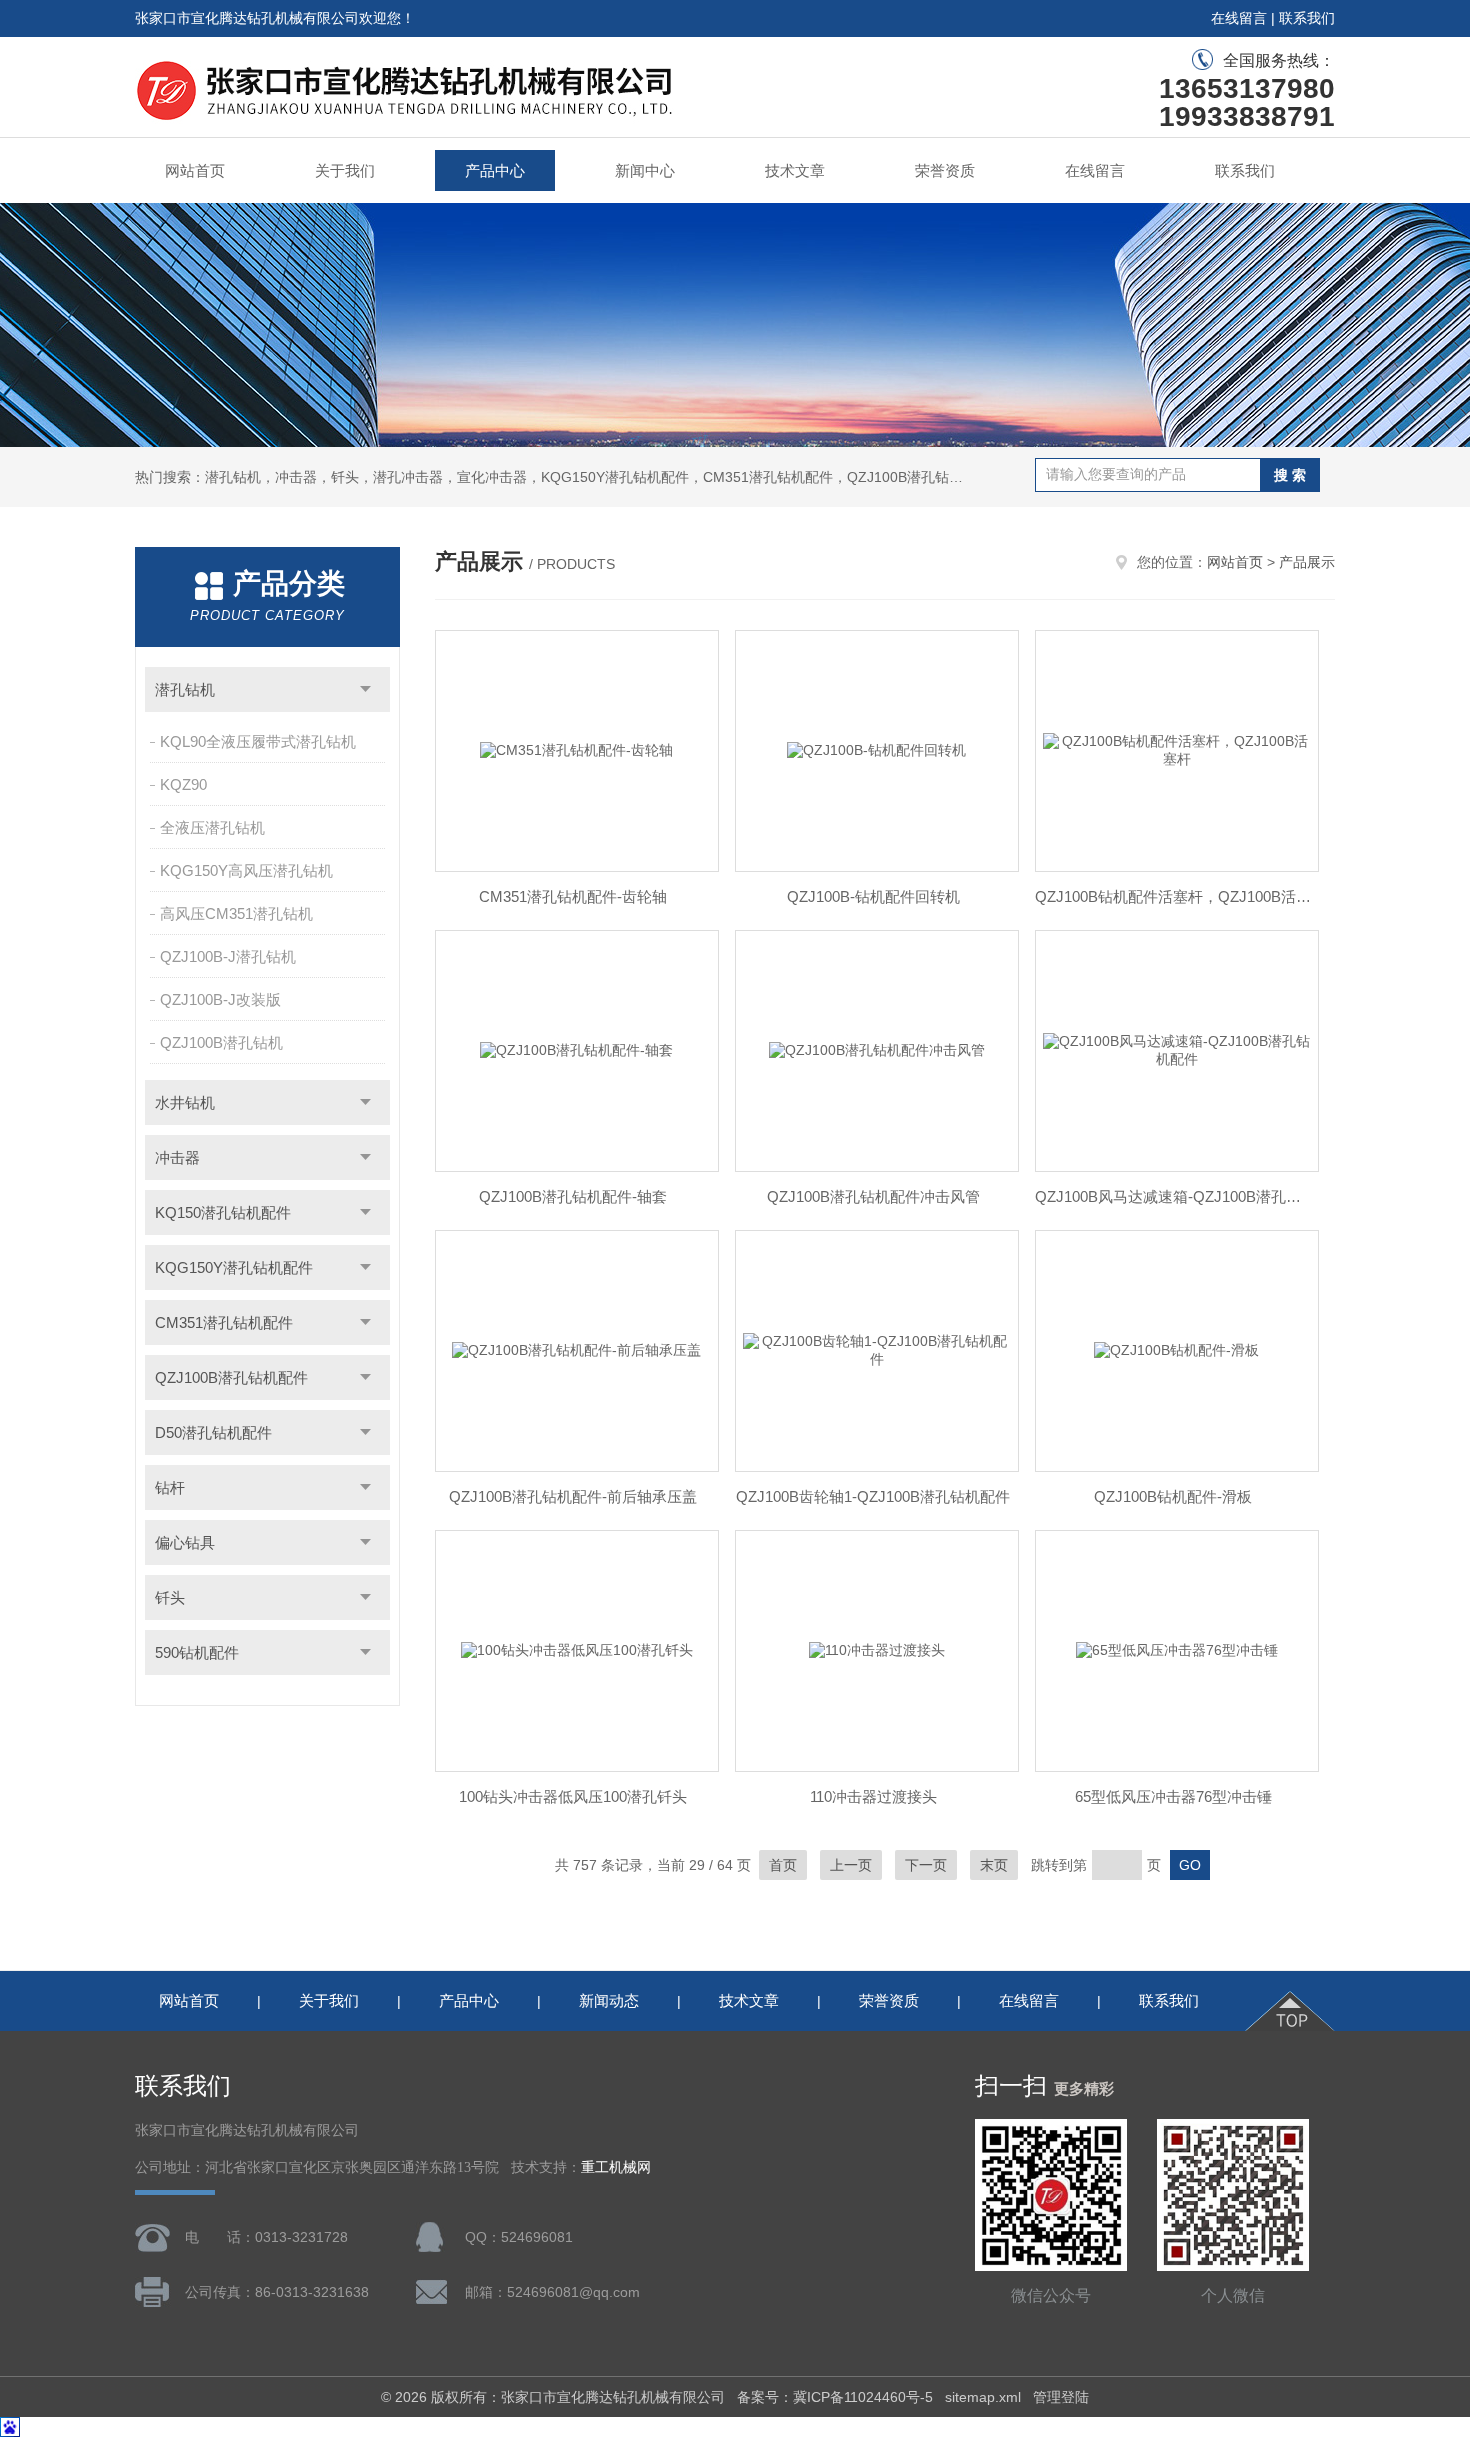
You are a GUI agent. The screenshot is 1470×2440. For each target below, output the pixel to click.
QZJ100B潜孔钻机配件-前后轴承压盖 (573, 1496)
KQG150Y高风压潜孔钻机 (246, 870)
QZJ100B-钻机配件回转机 (873, 896)
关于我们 (345, 170)
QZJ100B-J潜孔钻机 (228, 956)
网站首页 (195, 170)
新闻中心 (645, 170)
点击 (365, 689)
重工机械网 (616, 2167)
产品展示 (1307, 562)
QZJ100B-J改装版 (220, 999)
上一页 (851, 1865)
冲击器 (177, 1157)
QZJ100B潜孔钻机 (221, 1042)
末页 (994, 1865)
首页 (783, 1865)
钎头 (170, 1597)
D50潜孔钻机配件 (213, 1432)
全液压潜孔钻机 (212, 827)
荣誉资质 (945, 170)
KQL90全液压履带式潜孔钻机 (258, 741)
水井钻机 (185, 1102)
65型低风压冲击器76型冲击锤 (1173, 1796)
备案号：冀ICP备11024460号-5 (835, 2397)
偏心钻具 (185, 1542)
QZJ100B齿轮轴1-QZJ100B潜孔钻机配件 (873, 1496)
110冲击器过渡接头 (873, 1796)
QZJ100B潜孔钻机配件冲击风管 (873, 1196)
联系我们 (1307, 18)
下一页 (926, 1865)
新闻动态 (609, 2000)
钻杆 (170, 1487)
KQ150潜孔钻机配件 (223, 1212)
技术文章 (795, 170)
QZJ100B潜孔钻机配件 (231, 1377)
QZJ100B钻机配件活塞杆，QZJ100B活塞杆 (1173, 896)
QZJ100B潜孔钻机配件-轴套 (573, 1196)
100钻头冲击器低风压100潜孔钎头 (573, 1796)
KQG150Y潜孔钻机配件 (234, 1267)
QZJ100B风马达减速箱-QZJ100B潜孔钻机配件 (1173, 1196)
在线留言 (1239, 18)
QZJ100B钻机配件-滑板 (1173, 1496)
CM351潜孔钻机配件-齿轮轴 (573, 896)
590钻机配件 (197, 1652)
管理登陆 (1061, 2397)
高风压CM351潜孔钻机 (236, 913)
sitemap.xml (983, 2397)
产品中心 (495, 170)
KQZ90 (183, 784)
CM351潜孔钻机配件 (224, 1322)
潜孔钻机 (185, 689)
